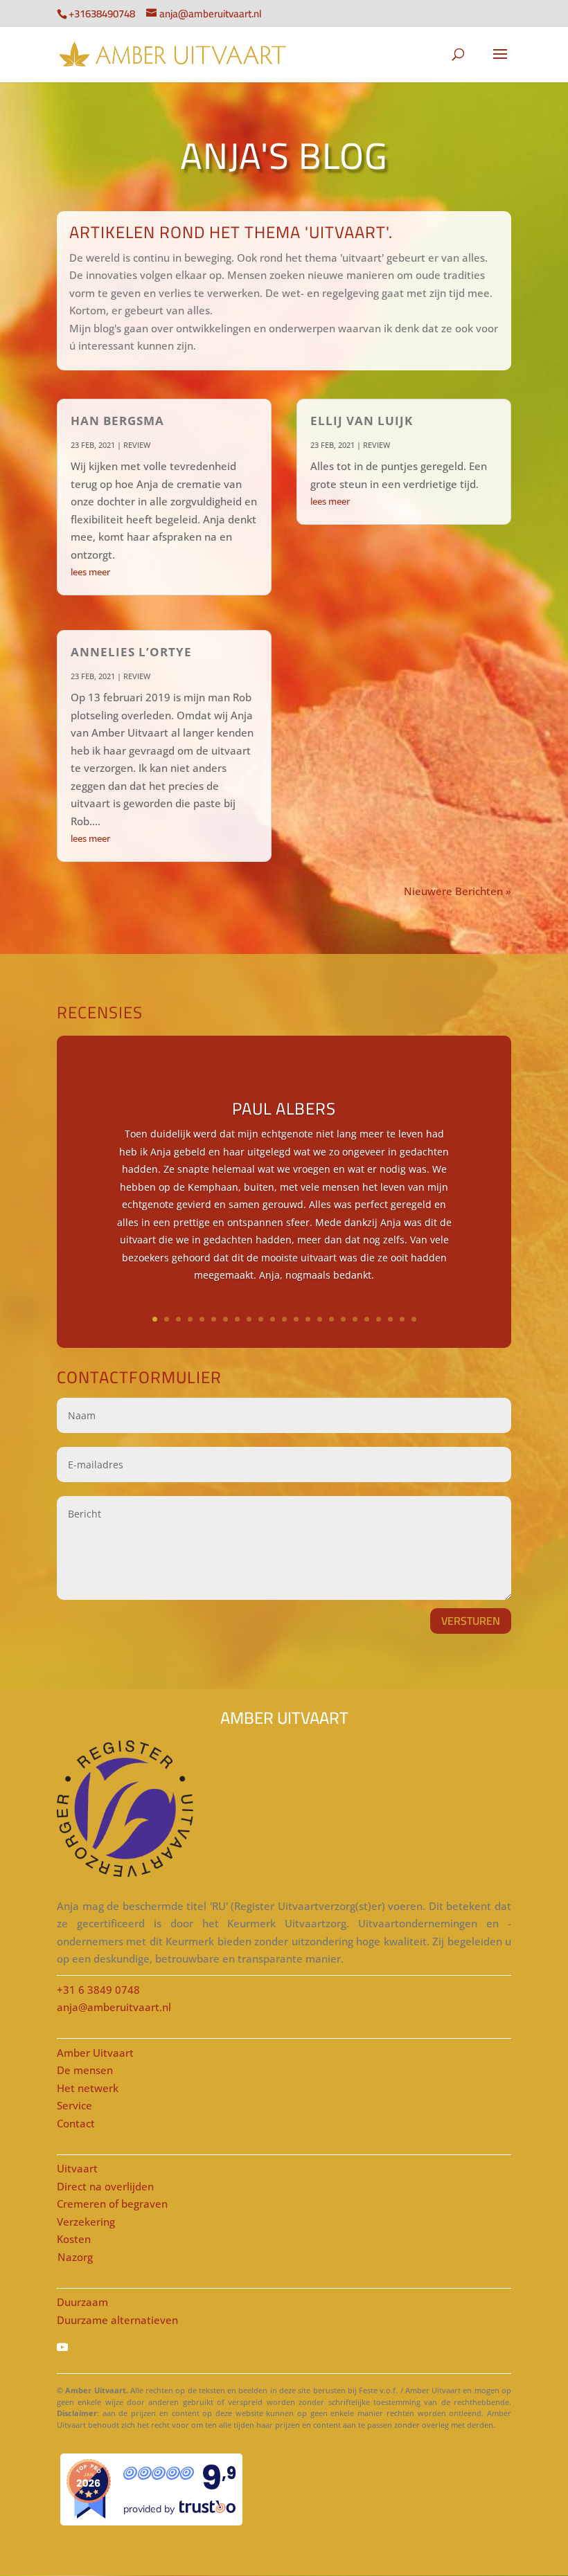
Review (137, 445)
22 (402, 1319)
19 (367, 1319)
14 (308, 1319)
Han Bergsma (117, 421)
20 (379, 1319)
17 (343, 1319)
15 (320, 1319)
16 (331, 1319)
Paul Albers (284, 1109)
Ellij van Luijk (362, 421)
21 (390, 1319)
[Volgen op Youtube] (284, 2347)
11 (273, 1319)
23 (414, 1319)
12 (284, 1319)
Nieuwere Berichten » (458, 891)
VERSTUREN (471, 1621)
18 (355, 1319)
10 (261, 1319)
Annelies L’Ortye (131, 652)
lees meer (90, 572)
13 (296, 1319)
